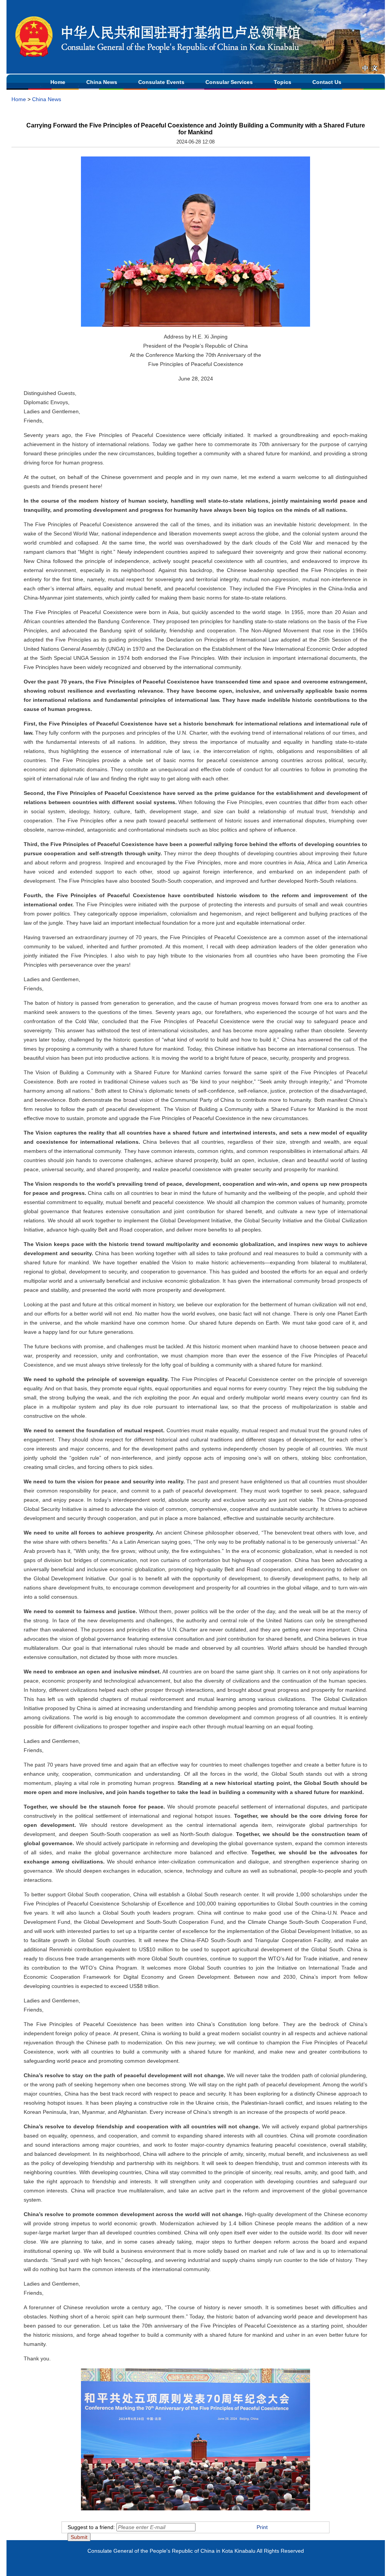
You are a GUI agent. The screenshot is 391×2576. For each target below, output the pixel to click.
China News (102, 82)
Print (262, 2527)
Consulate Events (161, 82)
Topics (283, 82)
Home (58, 82)
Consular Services (229, 82)
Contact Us (327, 82)
